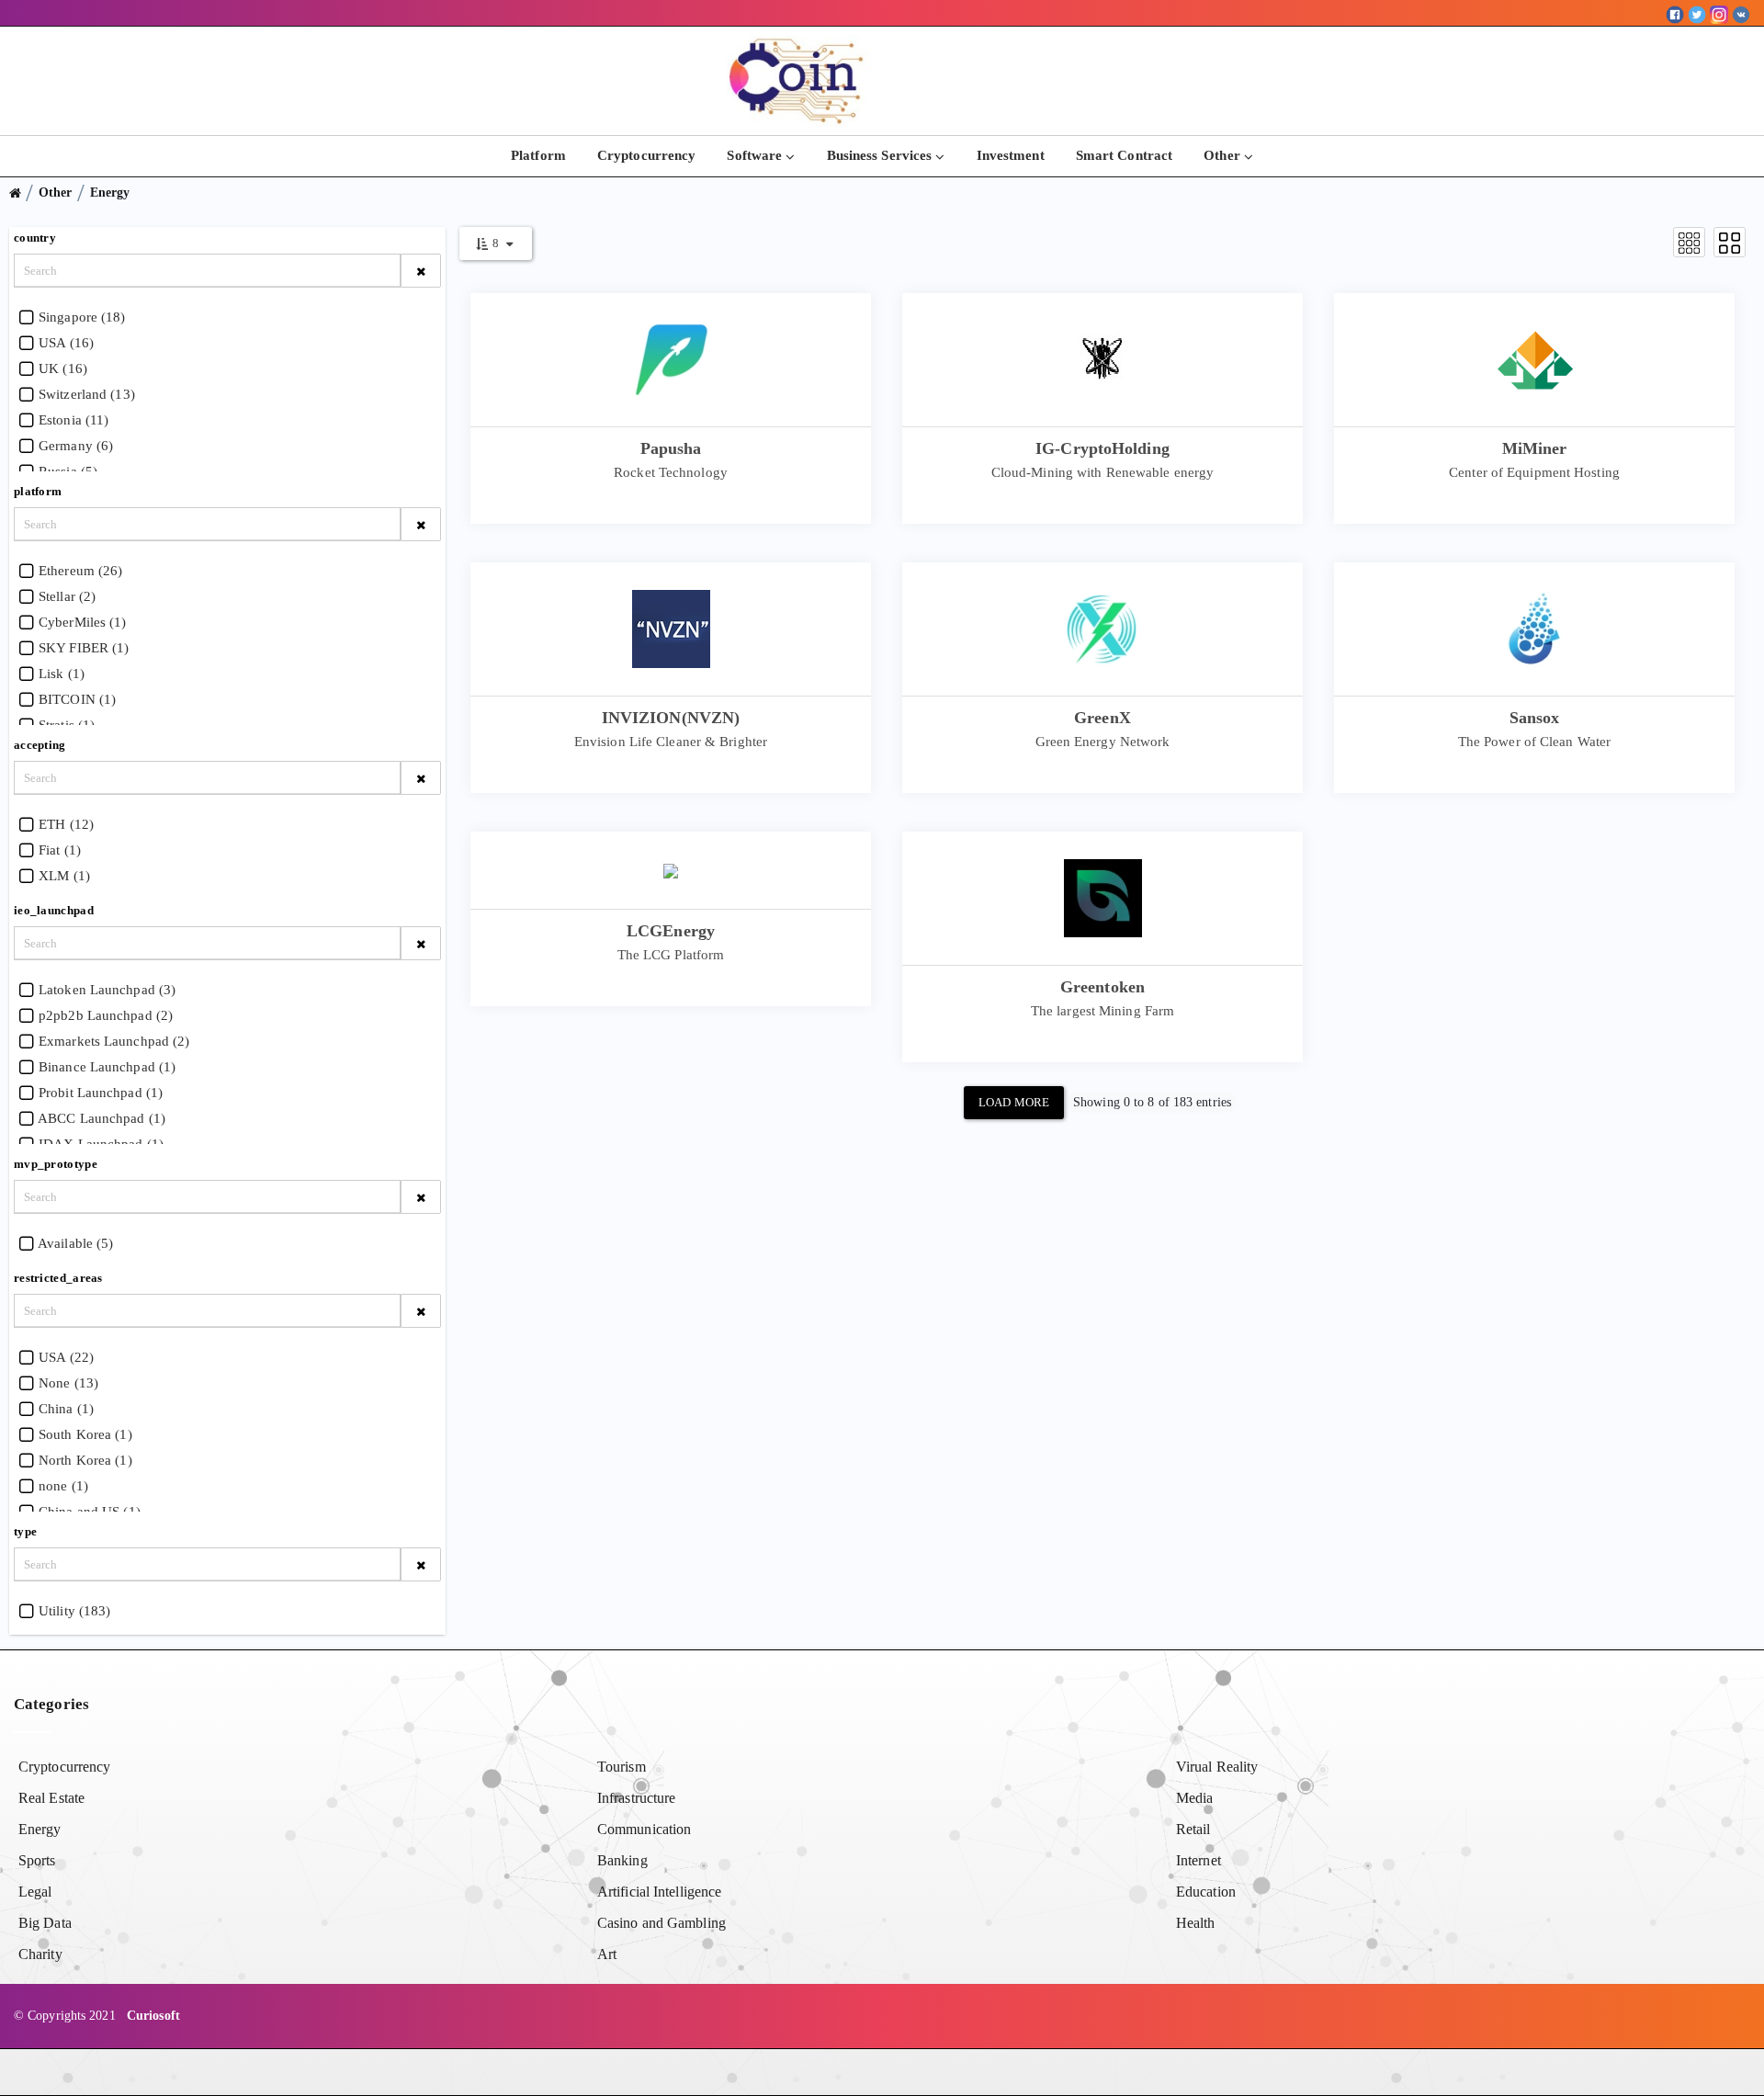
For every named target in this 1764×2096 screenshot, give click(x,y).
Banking (622, 1860)
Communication (644, 1829)
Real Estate (51, 1798)
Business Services (882, 155)
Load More (1014, 1102)
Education (1206, 1892)
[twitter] (1697, 13)
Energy (110, 193)
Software (756, 155)
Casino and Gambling (661, 1923)
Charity (40, 1954)
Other (1224, 155)
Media (1195, 1798)
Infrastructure (636, 1798)
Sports (37, 1860)
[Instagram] (1719, 13)
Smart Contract (1124, 155)
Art (607, 1954)
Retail (1193, 1829)
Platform (538, 155)
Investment (1011, 155)
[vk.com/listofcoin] (1741, 13)
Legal (35, 1892)
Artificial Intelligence (659, 1892)
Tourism (622, 1767)
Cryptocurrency (646, 155)
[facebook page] (1675, 13)
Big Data (45, 1923)
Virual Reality (1217, 1767)
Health (1196, 1923)
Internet (1199, 1860)
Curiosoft (153, 2016)
